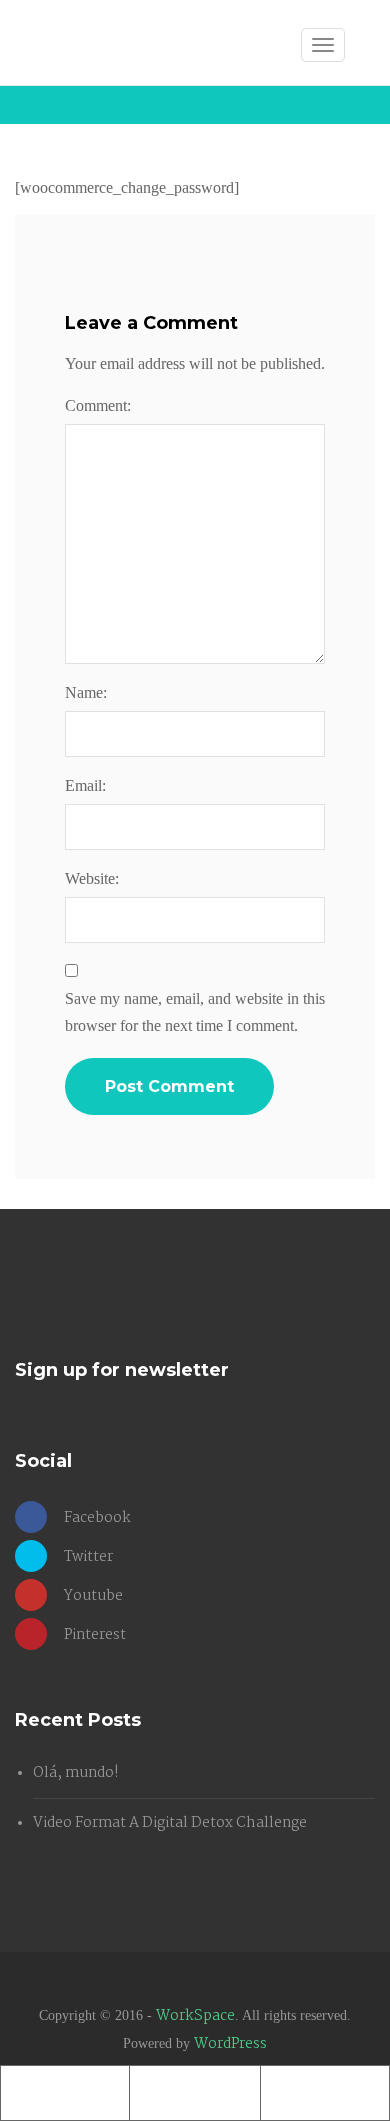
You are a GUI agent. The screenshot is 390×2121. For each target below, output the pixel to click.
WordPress (230, 2044)
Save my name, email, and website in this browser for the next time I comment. (195, 1012)
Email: (85, 785)
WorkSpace (195, 2016)
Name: (86, 692)
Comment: (98, 405)
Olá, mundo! (76, 1773)
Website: (92, 878)
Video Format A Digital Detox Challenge (170, 1823)
